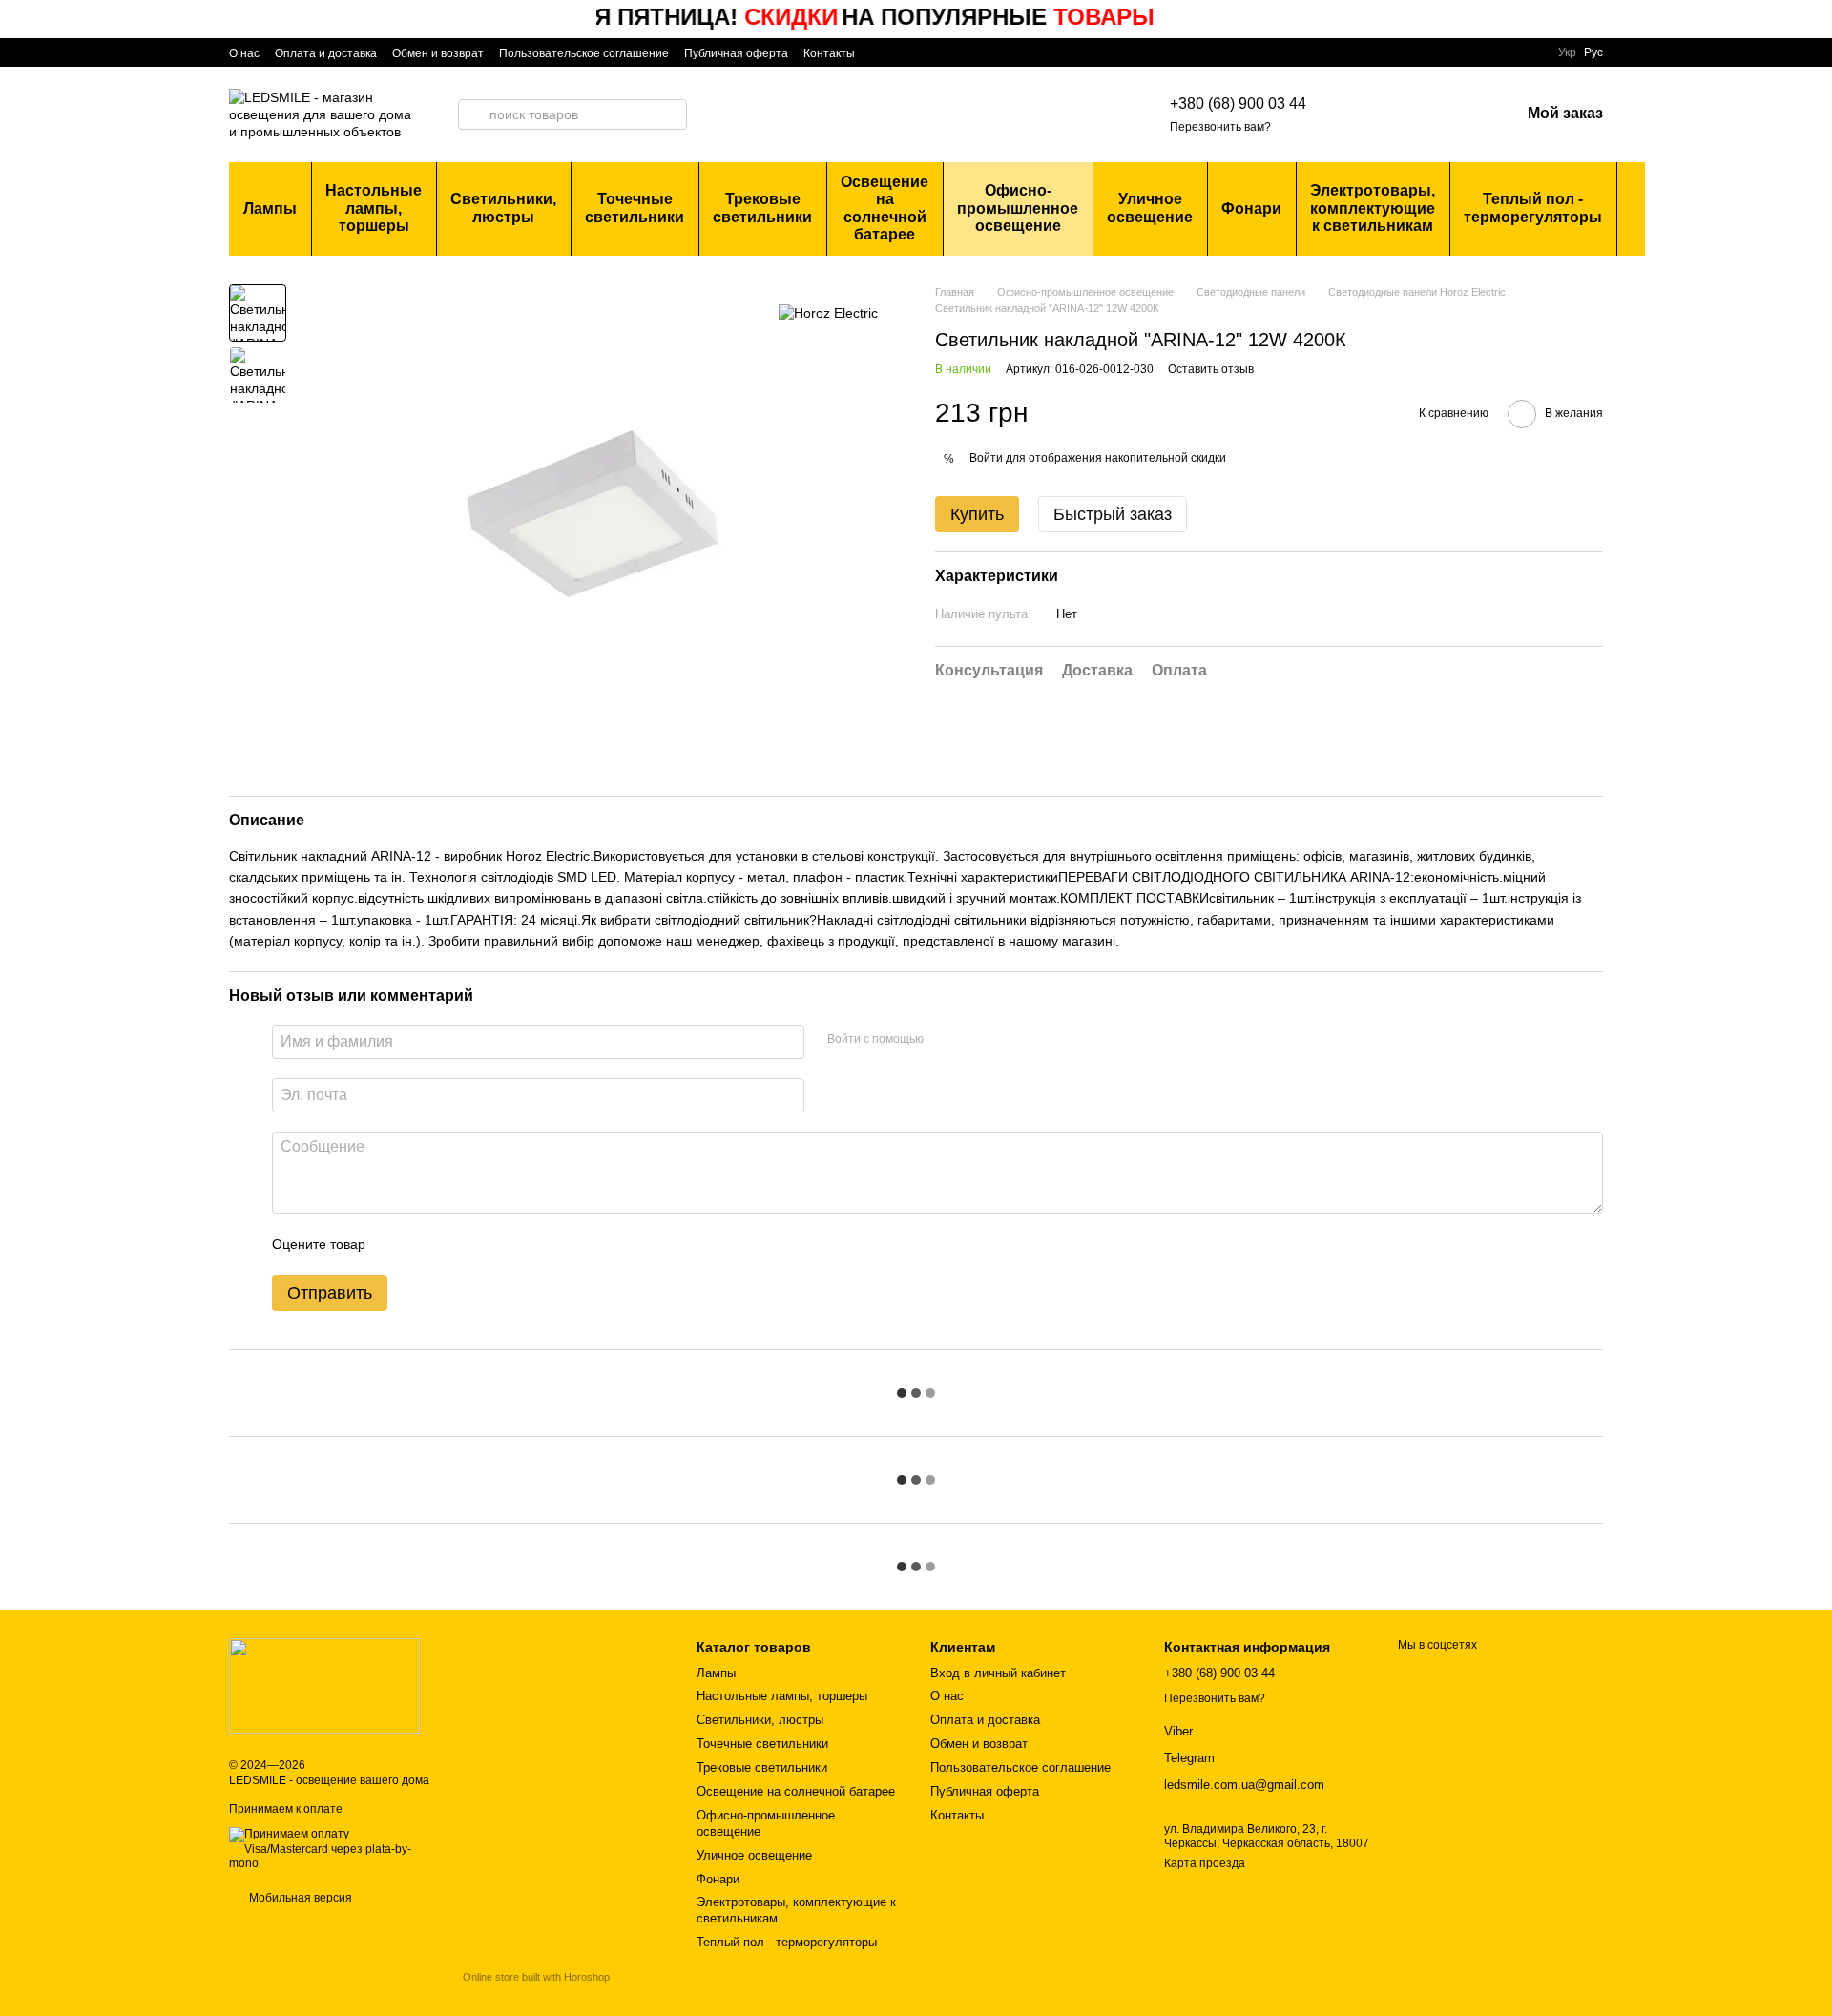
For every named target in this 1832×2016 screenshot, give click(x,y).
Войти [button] (986, 458)
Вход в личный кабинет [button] (998, 1673)
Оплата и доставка (326, 53)
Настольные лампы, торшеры (374, 208)
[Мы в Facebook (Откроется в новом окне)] (882, 52)
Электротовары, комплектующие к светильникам (1373, 208)
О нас (244, 53)
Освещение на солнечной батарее (885, 208)
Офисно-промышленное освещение (1018, 208)
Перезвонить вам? (1220, 127)
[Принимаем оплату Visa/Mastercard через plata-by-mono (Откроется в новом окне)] (332, 1849)
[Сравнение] (1405, 114)
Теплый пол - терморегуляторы (1533, 208)
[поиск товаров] (473, 114)
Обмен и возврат (438, 53)
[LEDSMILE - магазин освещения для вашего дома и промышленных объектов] (324, 1686)
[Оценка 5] (519, 1244)
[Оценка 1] (397, 1244)
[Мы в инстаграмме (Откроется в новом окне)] (905, 52)
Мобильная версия (299, 1898)
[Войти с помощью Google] (975, 1039)
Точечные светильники (635, 208)
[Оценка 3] (458, 1244)
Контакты (829, 53)
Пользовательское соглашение (584, 53)
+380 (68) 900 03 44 (1238, 104)
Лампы (270, 208)
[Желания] (1455, 114)
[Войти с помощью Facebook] (945, 1039)
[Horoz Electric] (828, 312)
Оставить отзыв (1211, 369)
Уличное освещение (1150, 208)
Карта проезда (1205, 1863)
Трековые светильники (762, 208)
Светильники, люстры (503, 208)
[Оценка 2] (427, 1244)
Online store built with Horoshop (536, 1977)
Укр (1567, 52)
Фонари (1251, 208)
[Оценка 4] (489, 1244)
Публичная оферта (736, 53)
